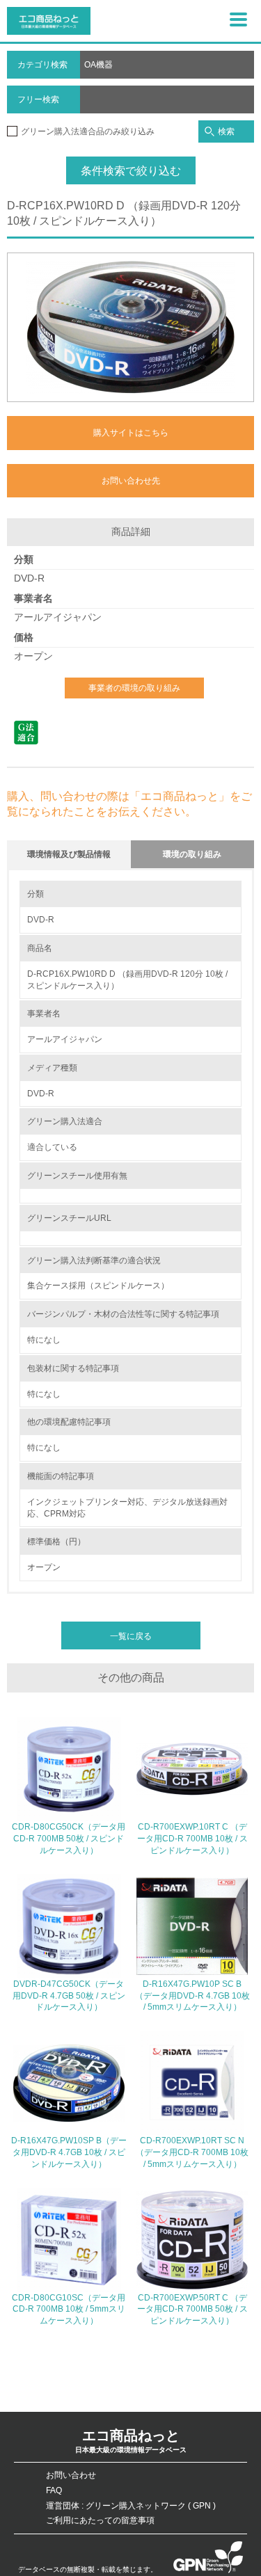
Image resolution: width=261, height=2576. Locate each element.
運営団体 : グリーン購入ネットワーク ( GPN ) (131, 2506)
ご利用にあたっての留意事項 (100, 2520)
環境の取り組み (192, 854)
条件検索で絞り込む (131, 171)
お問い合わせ (71, 2475)
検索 (226, 131)
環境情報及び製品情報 (69, 854)
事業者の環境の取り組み (134, 688)
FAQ (54, 2490)
